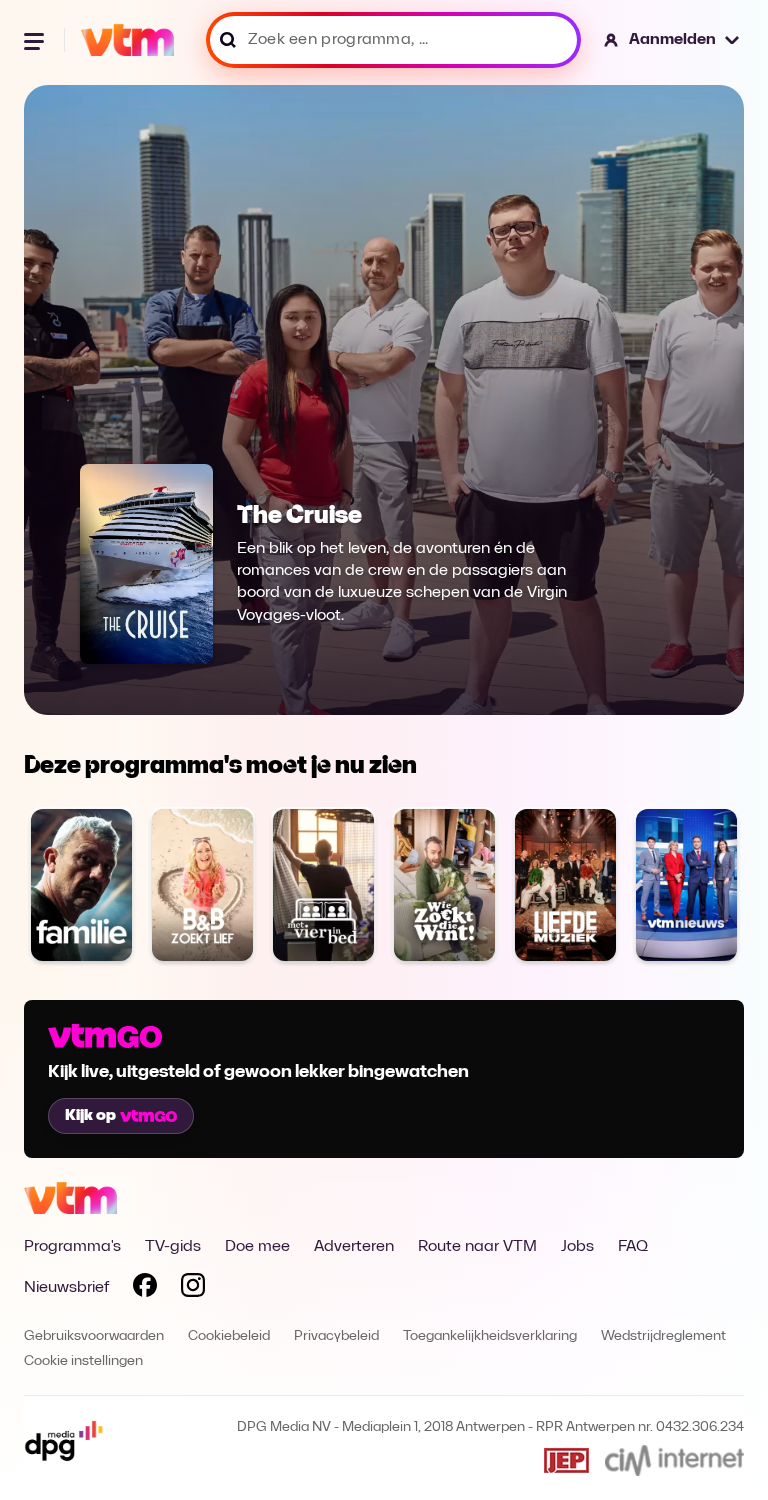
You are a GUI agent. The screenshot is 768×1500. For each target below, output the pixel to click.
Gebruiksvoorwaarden (94, 1336)
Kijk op (90, 1116)
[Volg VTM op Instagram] (193, 1289)
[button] (672, 40)
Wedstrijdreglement (663, 1336)
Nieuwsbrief (66, 1288)
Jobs (577, 1247)
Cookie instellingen (83, 1361)
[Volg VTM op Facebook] (145, 1289)
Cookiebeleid (229, 1336)
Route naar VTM (477, 1247)
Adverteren (354, 1247)
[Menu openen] (36, 40)
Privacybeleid (336, 1336)
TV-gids (173, 1247)
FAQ (633, 1247)
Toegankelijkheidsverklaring (490, 1336)
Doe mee (257, 1247)
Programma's (72, 1247)
